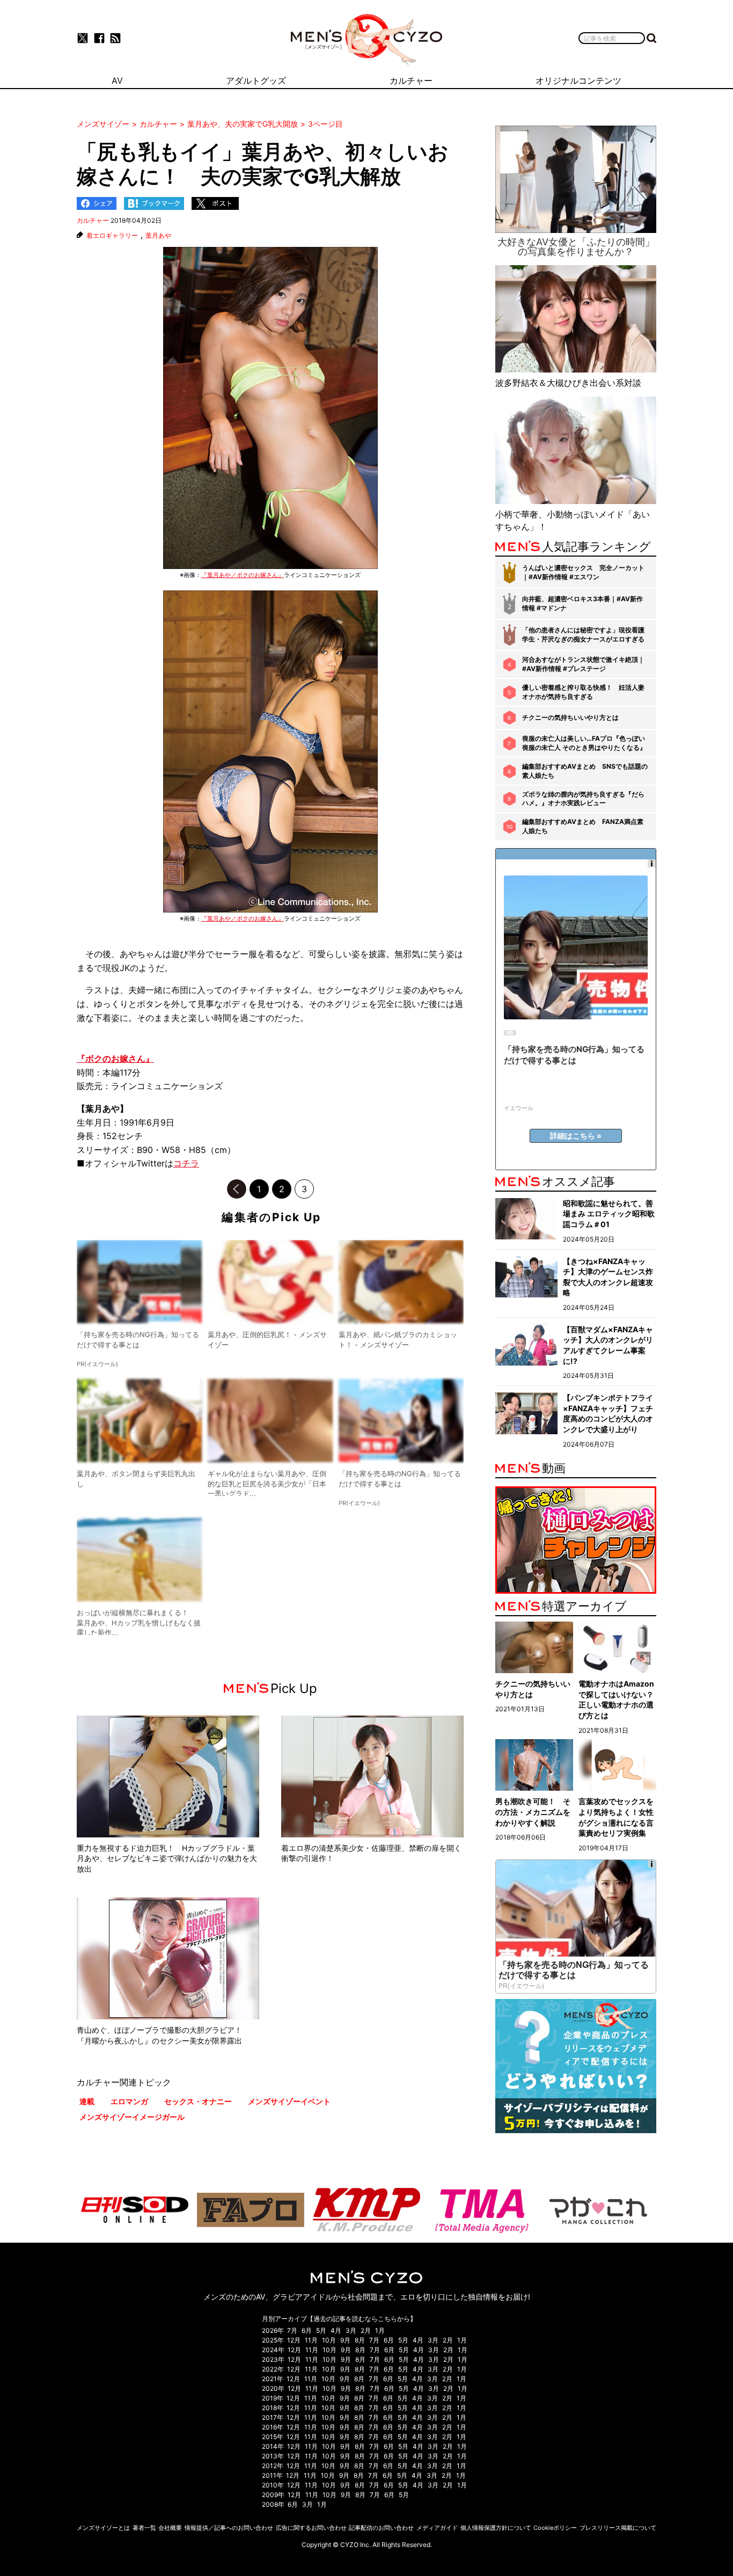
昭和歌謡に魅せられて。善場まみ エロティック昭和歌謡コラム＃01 (609, 1214)
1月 (380, 2330)
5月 (321, 2330)
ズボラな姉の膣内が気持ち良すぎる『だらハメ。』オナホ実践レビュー (583, 799)
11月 (311, 2340)
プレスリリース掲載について (618, 2528)
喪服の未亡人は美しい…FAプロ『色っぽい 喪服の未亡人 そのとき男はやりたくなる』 (584, 743)
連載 (87, 2101)
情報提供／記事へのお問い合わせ (229, 2528)
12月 (294, 2340)
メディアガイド (437, 2528)
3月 (351, 2330)
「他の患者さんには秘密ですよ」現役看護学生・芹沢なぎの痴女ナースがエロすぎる (583, 634)
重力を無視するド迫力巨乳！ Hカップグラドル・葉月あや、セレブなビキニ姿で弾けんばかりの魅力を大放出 (167, 1858)
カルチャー (93, 220)
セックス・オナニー (198, 2101)
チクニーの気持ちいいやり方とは (570, 717)
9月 (345, 2340)
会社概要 (170, 2528)
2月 (366, 2330)
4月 (336, 2330)
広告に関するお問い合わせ (311, 2528)
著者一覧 (144, 2528)
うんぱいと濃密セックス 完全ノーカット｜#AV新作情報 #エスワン (583, 572)
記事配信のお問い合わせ (381, 2528)
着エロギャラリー (112, 236)
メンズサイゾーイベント (289, 2101)
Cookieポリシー (555, 2528)
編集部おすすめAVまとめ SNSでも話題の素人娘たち (585, 771)
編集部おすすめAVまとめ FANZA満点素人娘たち (583, 826)
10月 (329, 2340)
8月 (360, 2340)
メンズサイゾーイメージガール (132, 2117)
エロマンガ (129, 2101)
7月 (292, 2330)
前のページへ (237, 1189)
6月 (307, 2330)
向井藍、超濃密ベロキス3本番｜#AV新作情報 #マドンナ (582, 603)
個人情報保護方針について (496, 2528)
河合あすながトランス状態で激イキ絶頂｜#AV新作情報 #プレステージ (583, 664)
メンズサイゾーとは (103, 2528)
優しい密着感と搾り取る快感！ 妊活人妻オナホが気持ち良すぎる (583, 692)
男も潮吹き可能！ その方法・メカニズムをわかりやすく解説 (533, 1812)
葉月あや (158, 236)
